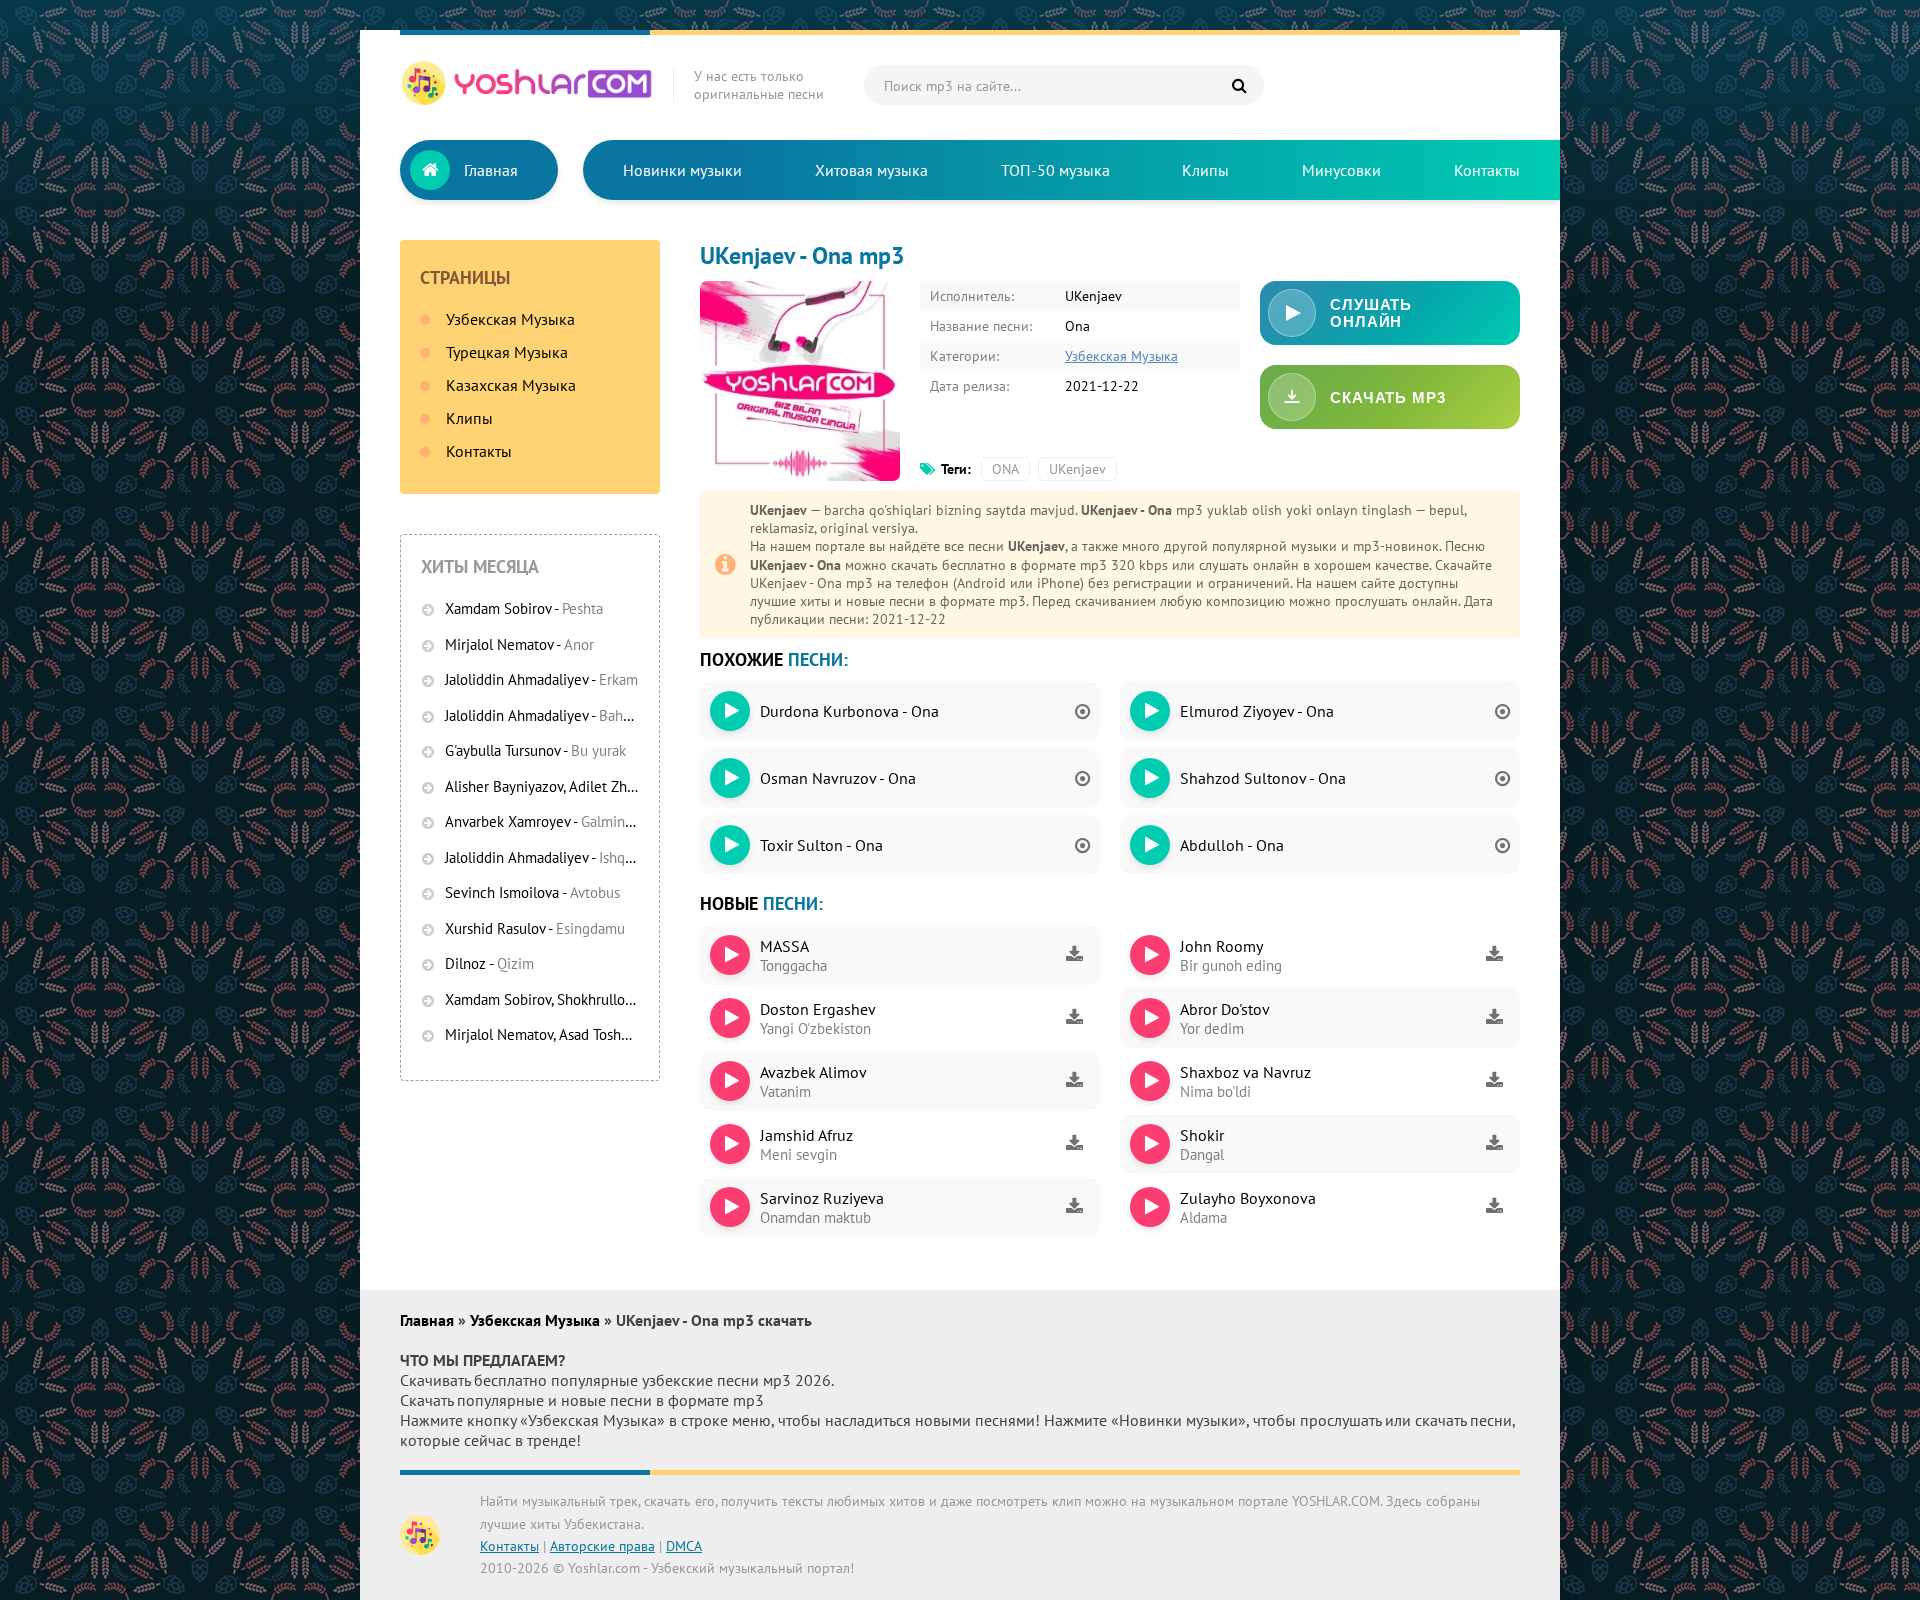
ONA (1005, 469)
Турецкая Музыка (507, 352)
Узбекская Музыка (510, 319)
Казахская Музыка (511, 385)
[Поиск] (1239, 85)
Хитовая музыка (871, 170)
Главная (491, 170)
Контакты (1487, 170)
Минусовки (1341, 170)
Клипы (1205, 170)
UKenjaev (1077, 469)
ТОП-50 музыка (1055, 170)
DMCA (684, 1546)
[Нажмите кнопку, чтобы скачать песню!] (1074, 955)
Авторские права (602, 1546)
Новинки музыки (682, 170)
